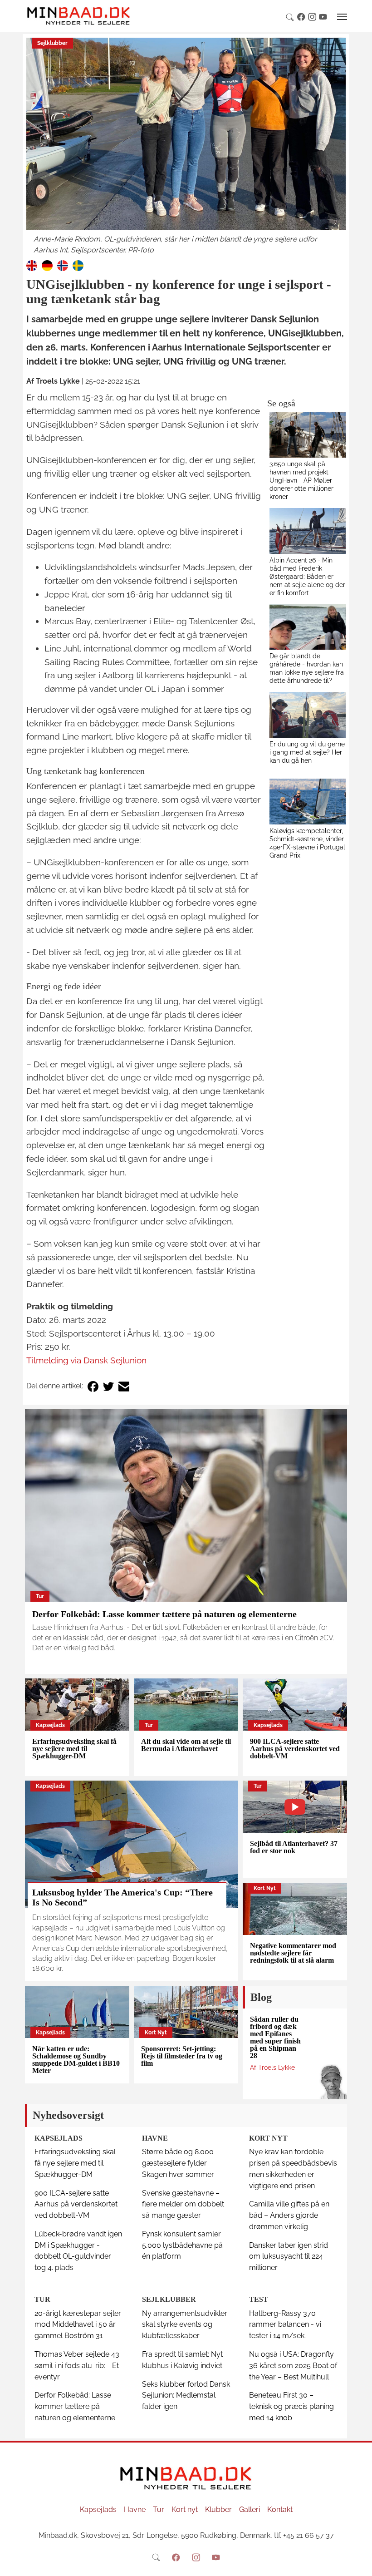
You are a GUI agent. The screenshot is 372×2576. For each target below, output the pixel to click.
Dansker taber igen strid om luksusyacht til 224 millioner (289, 2257)
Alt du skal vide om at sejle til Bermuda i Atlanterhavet (186, 1745)
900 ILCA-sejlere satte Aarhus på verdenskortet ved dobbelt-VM (295, 1749)
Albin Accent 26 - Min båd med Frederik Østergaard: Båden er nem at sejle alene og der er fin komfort (307, 576)
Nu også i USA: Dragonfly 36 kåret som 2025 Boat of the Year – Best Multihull (293, 2366)
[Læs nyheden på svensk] (78, 265)
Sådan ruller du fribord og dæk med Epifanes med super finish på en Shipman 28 (275, 2037)
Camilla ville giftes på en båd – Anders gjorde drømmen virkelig (289, 2215)
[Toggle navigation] (342, 17)
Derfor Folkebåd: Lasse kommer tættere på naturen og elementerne (164, 1614)
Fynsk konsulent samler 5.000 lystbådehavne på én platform (182, 2245)
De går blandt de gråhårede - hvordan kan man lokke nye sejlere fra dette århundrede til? (307, 668)
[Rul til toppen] (359, 2563)
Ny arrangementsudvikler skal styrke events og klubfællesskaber (185, 2325)
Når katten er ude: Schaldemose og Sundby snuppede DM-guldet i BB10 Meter (76, 2060)
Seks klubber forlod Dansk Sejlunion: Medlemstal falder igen (186, 2396)
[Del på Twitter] (108, 1386)
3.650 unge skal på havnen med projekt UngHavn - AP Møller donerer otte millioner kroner (301, 480)
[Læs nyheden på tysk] (47, 265)
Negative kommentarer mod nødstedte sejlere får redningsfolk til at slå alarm (293, 1953)
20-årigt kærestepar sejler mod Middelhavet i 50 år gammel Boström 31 (78, 2325)
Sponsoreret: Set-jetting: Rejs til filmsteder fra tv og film (182, 2056)
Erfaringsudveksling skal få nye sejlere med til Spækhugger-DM (74, 1749)
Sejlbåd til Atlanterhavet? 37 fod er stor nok (294, 1847)
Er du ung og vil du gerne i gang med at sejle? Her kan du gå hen (307, 752)
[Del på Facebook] (93, 1386)
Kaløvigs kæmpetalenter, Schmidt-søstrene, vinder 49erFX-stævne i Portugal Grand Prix (307, 843)
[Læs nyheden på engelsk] (32, 265)
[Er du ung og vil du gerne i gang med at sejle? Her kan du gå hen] (308, 715)
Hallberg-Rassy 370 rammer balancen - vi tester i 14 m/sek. (285, 2325)
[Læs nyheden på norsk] (63, 265)
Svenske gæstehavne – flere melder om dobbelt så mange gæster (183, 2204)
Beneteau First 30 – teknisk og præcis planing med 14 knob (291, 2406)
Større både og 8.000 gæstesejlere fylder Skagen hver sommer (178, 2163)
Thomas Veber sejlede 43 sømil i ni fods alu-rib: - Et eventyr (77, 2366)
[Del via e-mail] (124, 1386)
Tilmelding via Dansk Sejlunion (86, 1360)
